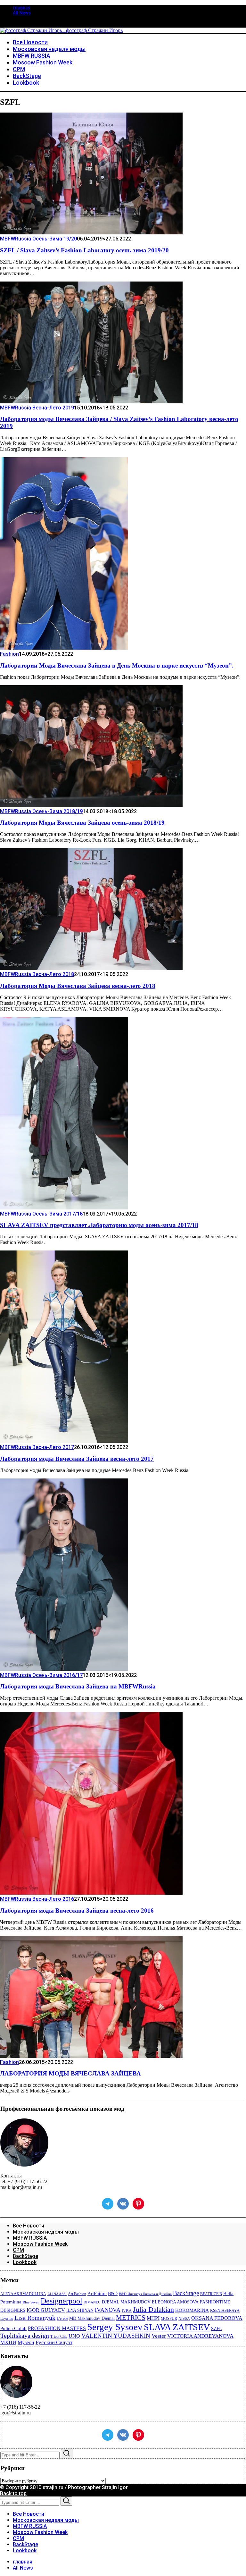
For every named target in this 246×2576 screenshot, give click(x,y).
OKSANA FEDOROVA (217, 2318)
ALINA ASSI (57, 2294)
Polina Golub (13, 2328)
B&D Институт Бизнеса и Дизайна (145, 2294)
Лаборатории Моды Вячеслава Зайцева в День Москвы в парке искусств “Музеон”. (117, 665)
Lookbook (25, 2262)
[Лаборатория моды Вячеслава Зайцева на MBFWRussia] (64, 1669)
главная (22, 8)
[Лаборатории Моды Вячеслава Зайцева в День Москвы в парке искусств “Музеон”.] (64, 648)
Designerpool (61, 2301)
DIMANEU (92, 2302)
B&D (113, 2294)
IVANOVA (108, 2310)
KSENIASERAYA (225, 2311)
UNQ (74, 2336)
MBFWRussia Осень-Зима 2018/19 (41, 811)
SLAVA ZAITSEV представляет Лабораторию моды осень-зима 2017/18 (99, 1225)
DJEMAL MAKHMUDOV (126, 2302)
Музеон (26, 2342)
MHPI (153, 2318)
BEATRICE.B (211, 2294)
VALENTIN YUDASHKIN (116, 2336)
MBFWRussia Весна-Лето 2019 (37, 408)
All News (22, 13)
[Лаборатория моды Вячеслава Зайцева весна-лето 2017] (64, 1441)
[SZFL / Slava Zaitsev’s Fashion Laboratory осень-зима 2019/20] (91, 233)
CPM (18, 2250)
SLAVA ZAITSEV (177, 2327)
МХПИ (8, 2342)
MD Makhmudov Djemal (92, 2318)
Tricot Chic (59, 2336)
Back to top (13, 2493)
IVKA (127, 2311)
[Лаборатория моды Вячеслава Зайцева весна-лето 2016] (91, 1893)
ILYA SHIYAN (80, 2310)
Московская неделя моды (46, 2232)
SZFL (217, 2328)
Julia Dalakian (153, 2309)
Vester (159, 2336)
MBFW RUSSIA (30, 2238)
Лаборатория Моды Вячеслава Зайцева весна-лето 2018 (78, 986)
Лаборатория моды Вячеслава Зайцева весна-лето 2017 (77, 1459)
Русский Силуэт (54, 2342)
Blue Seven (31, 2302)
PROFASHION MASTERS (57, 2328)
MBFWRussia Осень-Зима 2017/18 (41, 1214)
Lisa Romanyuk (35, 2318)
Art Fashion (77, 2294)
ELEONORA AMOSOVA (175, 2302)
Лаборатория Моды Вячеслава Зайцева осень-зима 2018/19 (82, 823)
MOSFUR (169, 2319)
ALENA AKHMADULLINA (23, 2294)
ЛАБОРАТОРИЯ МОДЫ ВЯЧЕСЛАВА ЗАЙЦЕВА (70, 2073)
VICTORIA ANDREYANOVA (200, 2336)
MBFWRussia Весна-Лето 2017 (37, 1447)
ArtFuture (97, 2294)
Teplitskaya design (25, 2336)
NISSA (184, 2319)
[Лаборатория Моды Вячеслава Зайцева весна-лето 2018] (91, 968)
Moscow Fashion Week (40, 2244)
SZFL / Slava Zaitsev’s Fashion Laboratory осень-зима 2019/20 (84, 250)
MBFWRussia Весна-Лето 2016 (37, 1899)
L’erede (62, 2319)
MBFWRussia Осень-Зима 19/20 (38, 239)
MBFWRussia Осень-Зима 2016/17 (41, 1675)
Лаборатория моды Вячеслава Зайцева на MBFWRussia (78, 1686)
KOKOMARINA (192, 2310)
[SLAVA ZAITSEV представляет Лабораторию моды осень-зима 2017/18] (64, 1208)
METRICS (131, 2318)
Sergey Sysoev (115, 2327)
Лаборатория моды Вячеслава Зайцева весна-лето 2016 (77, 1911)
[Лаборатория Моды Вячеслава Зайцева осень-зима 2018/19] (91, 805)
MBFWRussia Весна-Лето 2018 (37, 974)
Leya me (7, 2319)
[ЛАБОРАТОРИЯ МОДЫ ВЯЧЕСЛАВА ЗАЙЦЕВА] (91, 2056)
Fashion (9, 654)
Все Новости (29, 2226)
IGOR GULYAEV (46, 2310)
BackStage (25, 2256)
